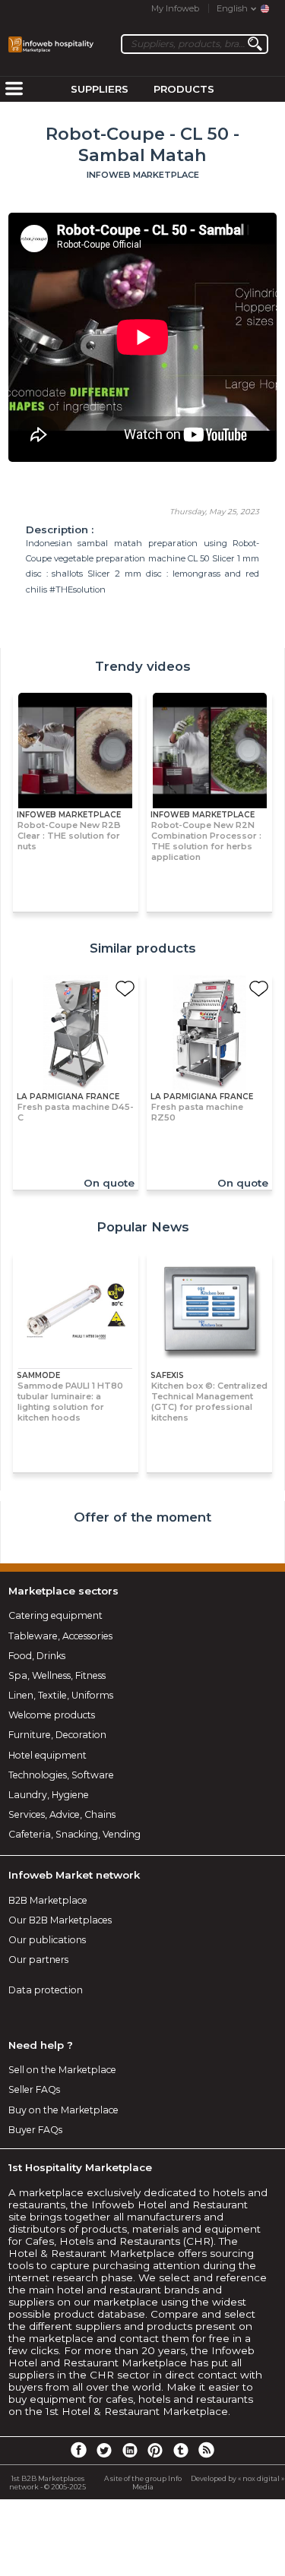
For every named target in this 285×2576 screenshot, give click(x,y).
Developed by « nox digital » (237, 2478)
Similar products (143, 948)
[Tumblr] (181, 2449)
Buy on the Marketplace (63, 2110)
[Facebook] (78, 2449)
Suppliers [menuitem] (100, 89)
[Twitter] (104, 2449)
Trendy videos (143, 666)
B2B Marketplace (48, 1900)
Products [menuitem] (184, 89)
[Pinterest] (155, 2449)
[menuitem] (14, 90)
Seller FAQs (34, 2089)
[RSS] (206, 2449)
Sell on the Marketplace (62, 2070)
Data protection (46, 1990)
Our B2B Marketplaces (60, 1920)
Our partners (38, 1960)
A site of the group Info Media (143, 2483)
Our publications (47, 1940)
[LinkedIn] (130, 2449)
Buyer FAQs (35, 2130)
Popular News (143, 1227)
